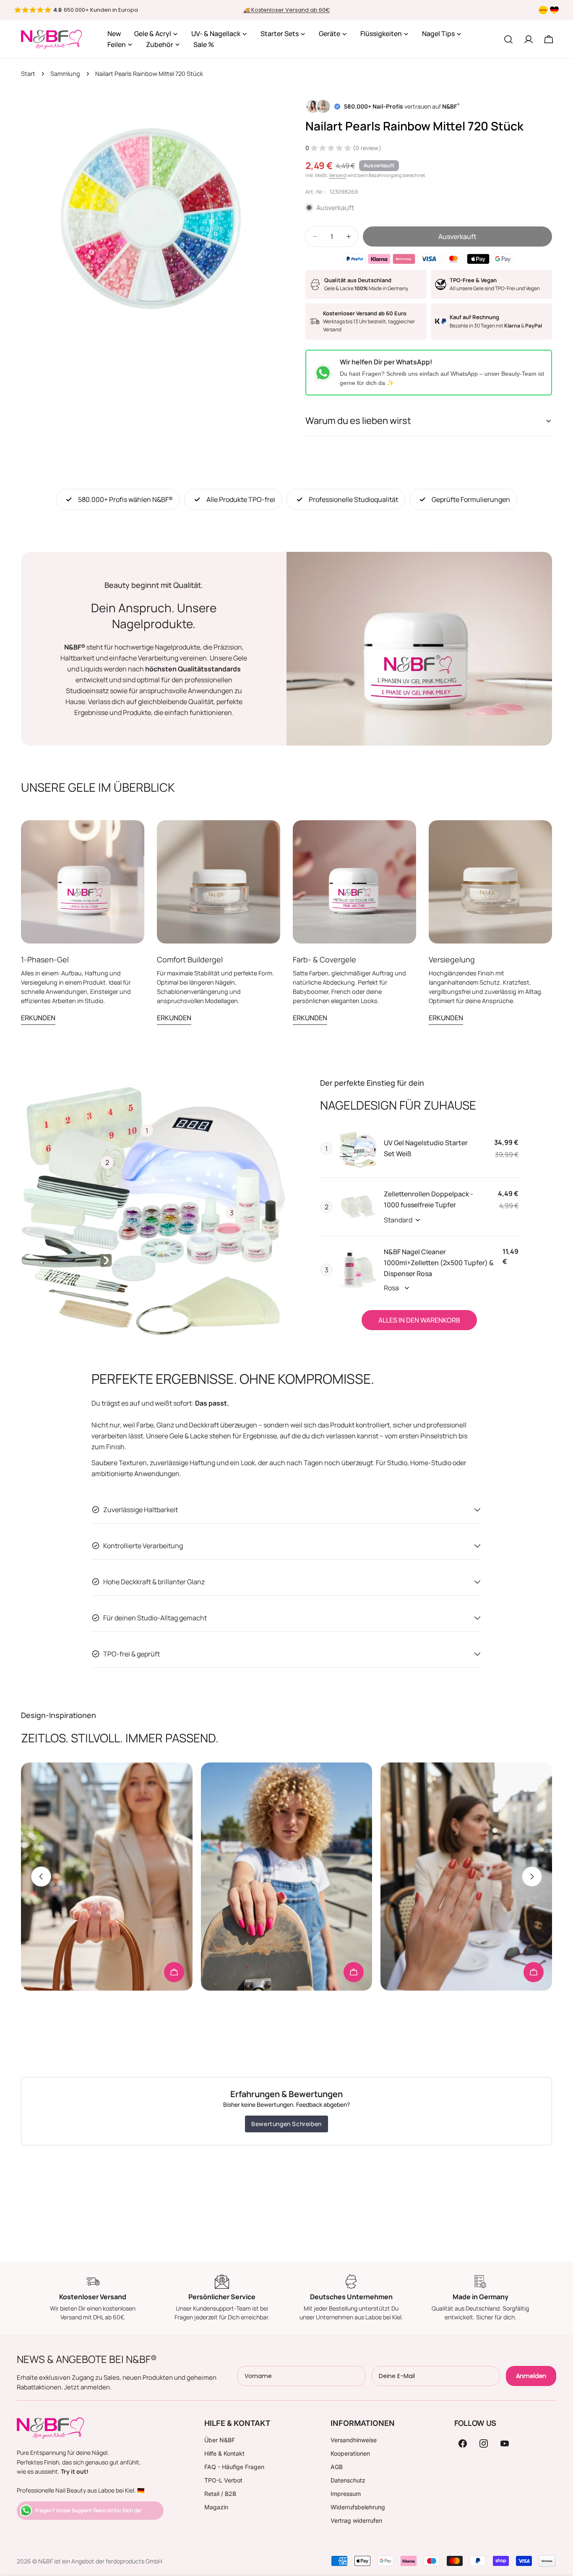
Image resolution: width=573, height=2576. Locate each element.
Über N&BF (220, 2440)
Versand (338, 175)
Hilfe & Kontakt (224, 2453)
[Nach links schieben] (41, 1877)
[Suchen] (508, 39)
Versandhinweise (354, 2440)
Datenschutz (348, 2480)
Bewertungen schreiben (286, 2124)
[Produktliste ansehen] (174, 1972)
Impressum (346, 2494)
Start (28, 74)
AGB (337, 2467)
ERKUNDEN (38, 1018)
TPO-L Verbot (223, 2480)
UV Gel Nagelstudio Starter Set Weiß (426, 1148)
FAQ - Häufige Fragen (234, 2467)
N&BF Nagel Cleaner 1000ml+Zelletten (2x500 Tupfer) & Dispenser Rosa (439, 1263)
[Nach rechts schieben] (532, 1877)
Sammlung (65, 74)
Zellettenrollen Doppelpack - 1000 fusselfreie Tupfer (428, 1199)
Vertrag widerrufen (356, 2520)
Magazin (216, 2507)
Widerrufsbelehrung (358, 2507)
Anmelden (531, 2376)
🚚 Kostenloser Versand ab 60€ (287, 10)
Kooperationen (350, 2453)
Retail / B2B (220, 2494)
